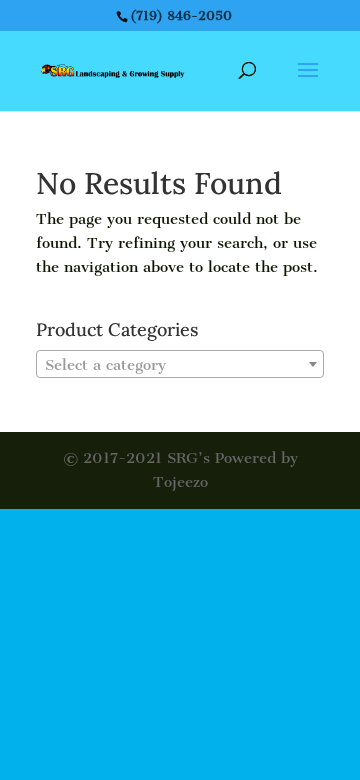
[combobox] (180, 364)
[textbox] (180, 365)
